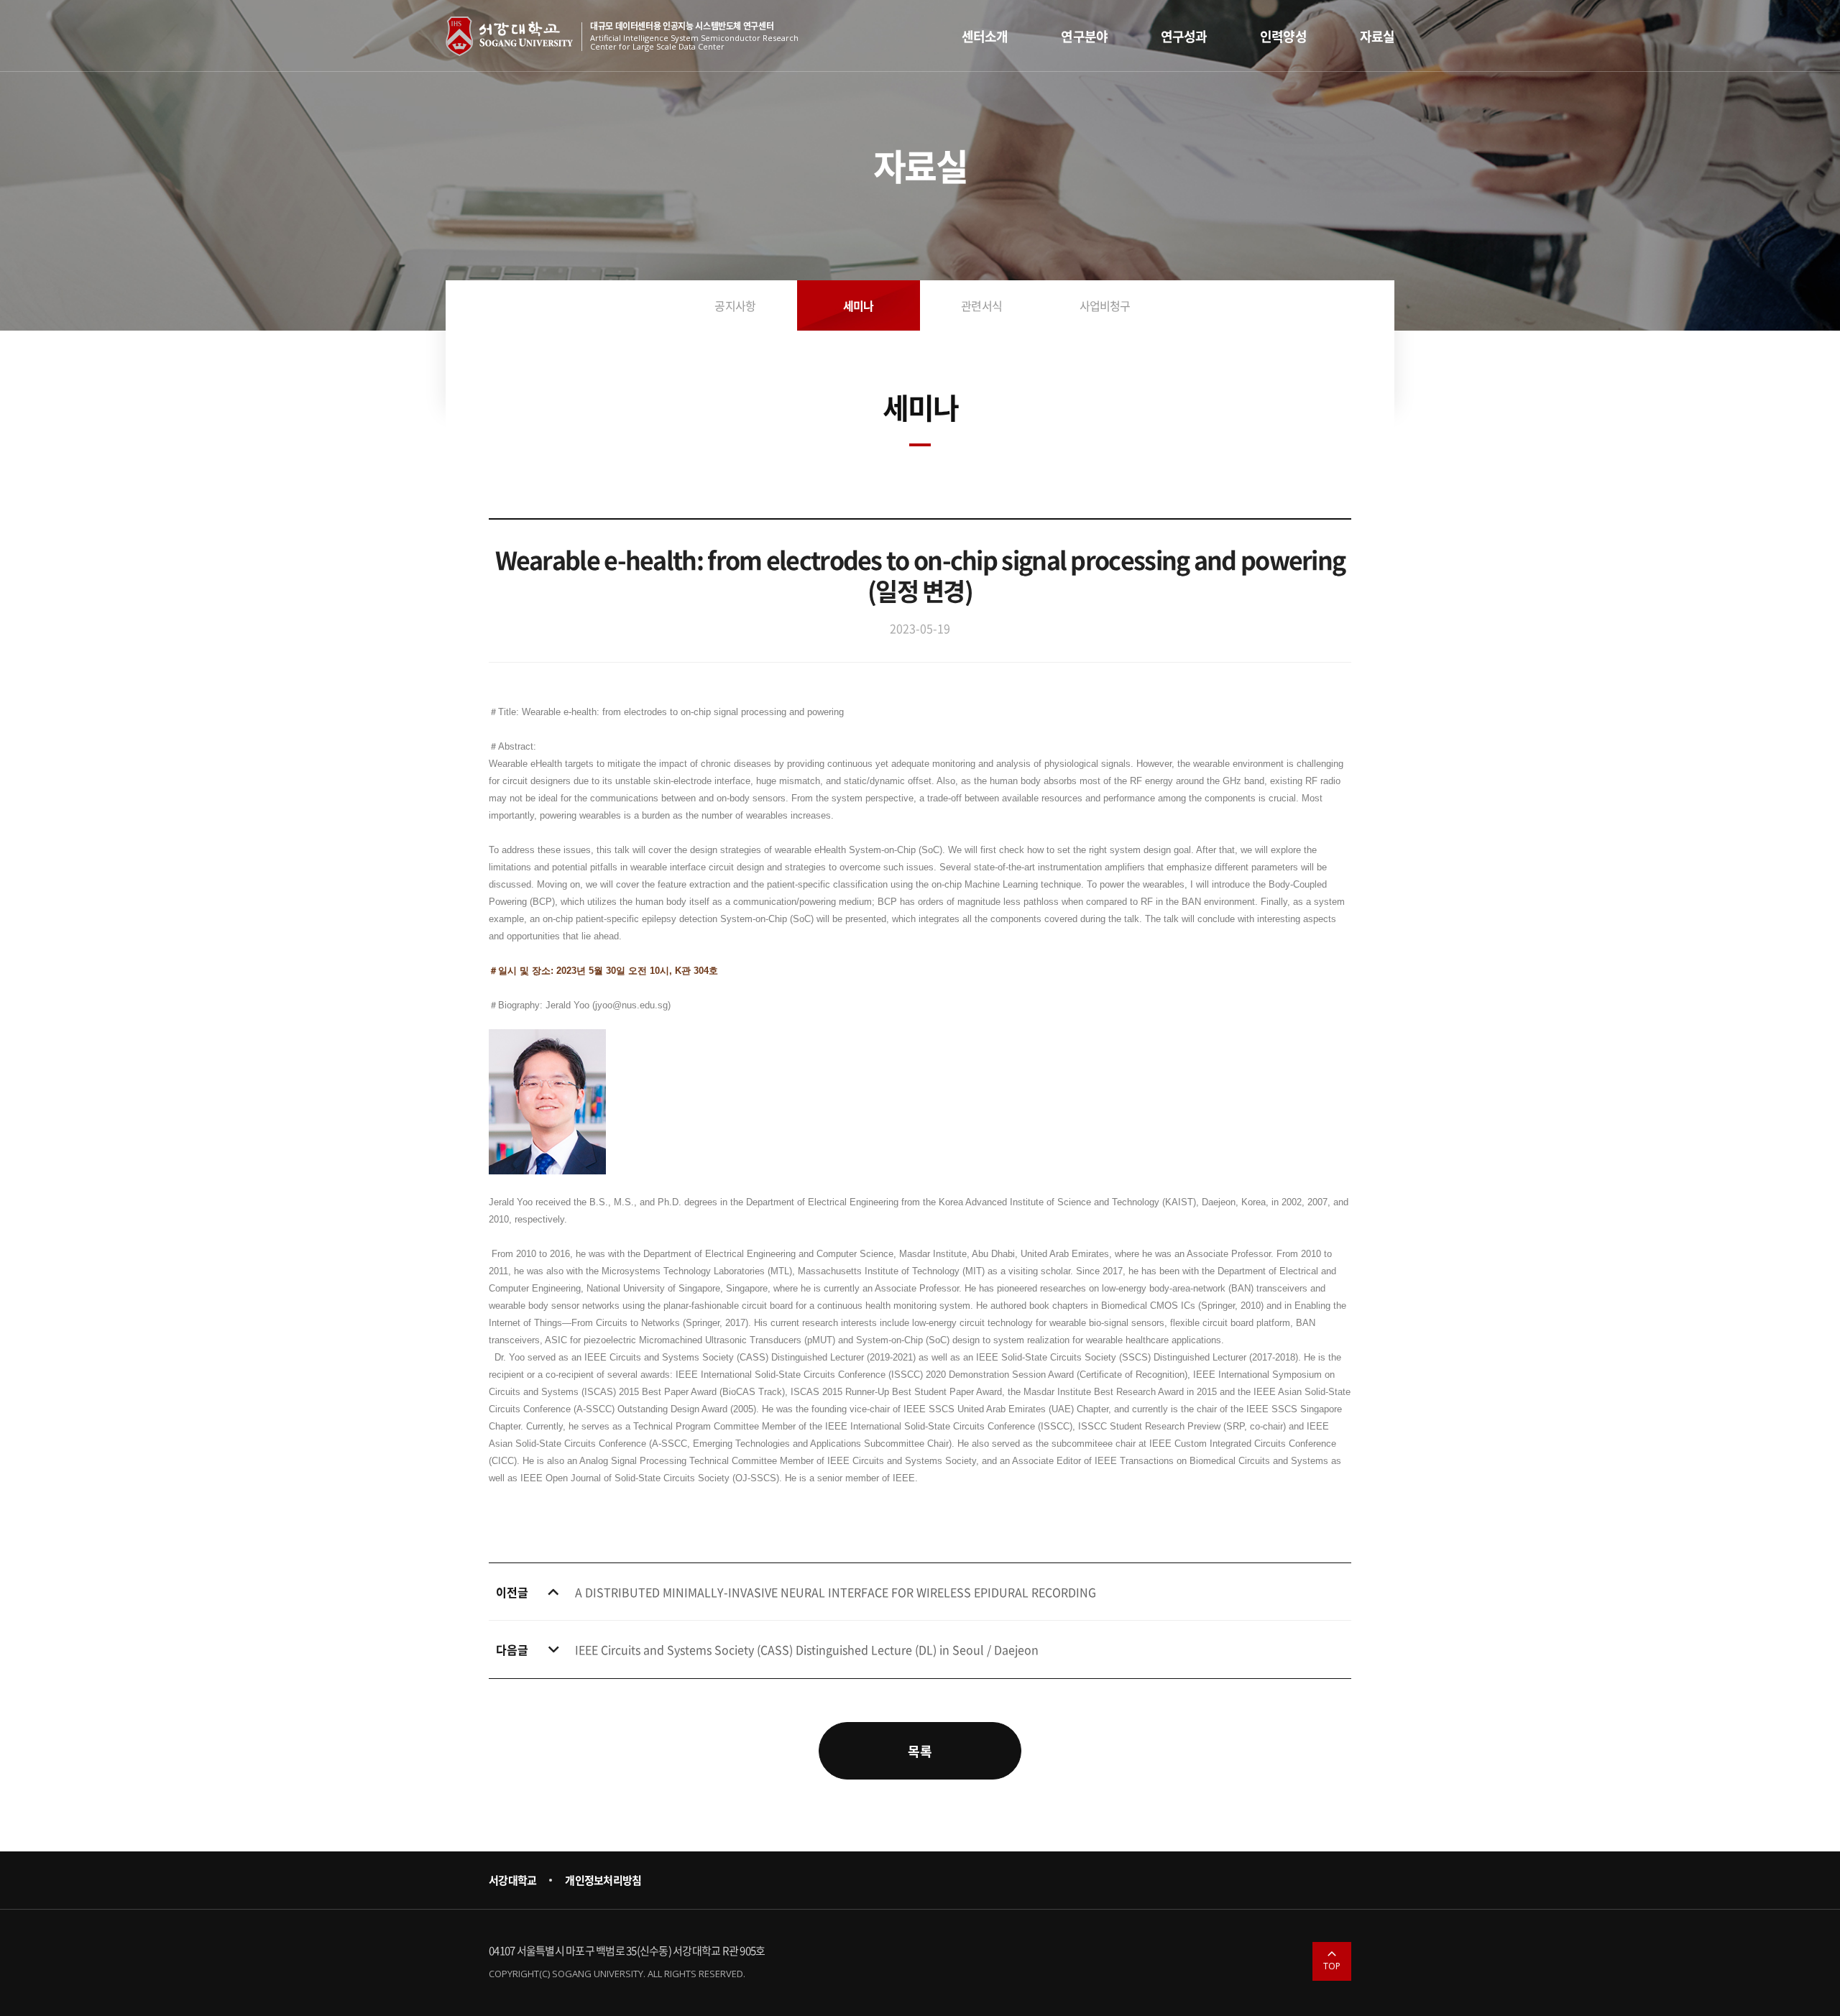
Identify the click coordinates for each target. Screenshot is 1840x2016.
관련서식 (981, 305)
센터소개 (985, 36)
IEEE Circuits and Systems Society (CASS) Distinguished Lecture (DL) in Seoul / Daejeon (807, 1649)
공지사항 (735, 305)
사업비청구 (1105, 305)
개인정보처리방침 (603, 1880)
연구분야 (1084, 36)
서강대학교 (512, 1880)
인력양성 (1283, 36)
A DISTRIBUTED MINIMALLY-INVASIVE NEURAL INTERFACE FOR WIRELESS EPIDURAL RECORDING (836, 1592)
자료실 (1377, 36)
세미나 (859, 305)
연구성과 (1184, 36)
